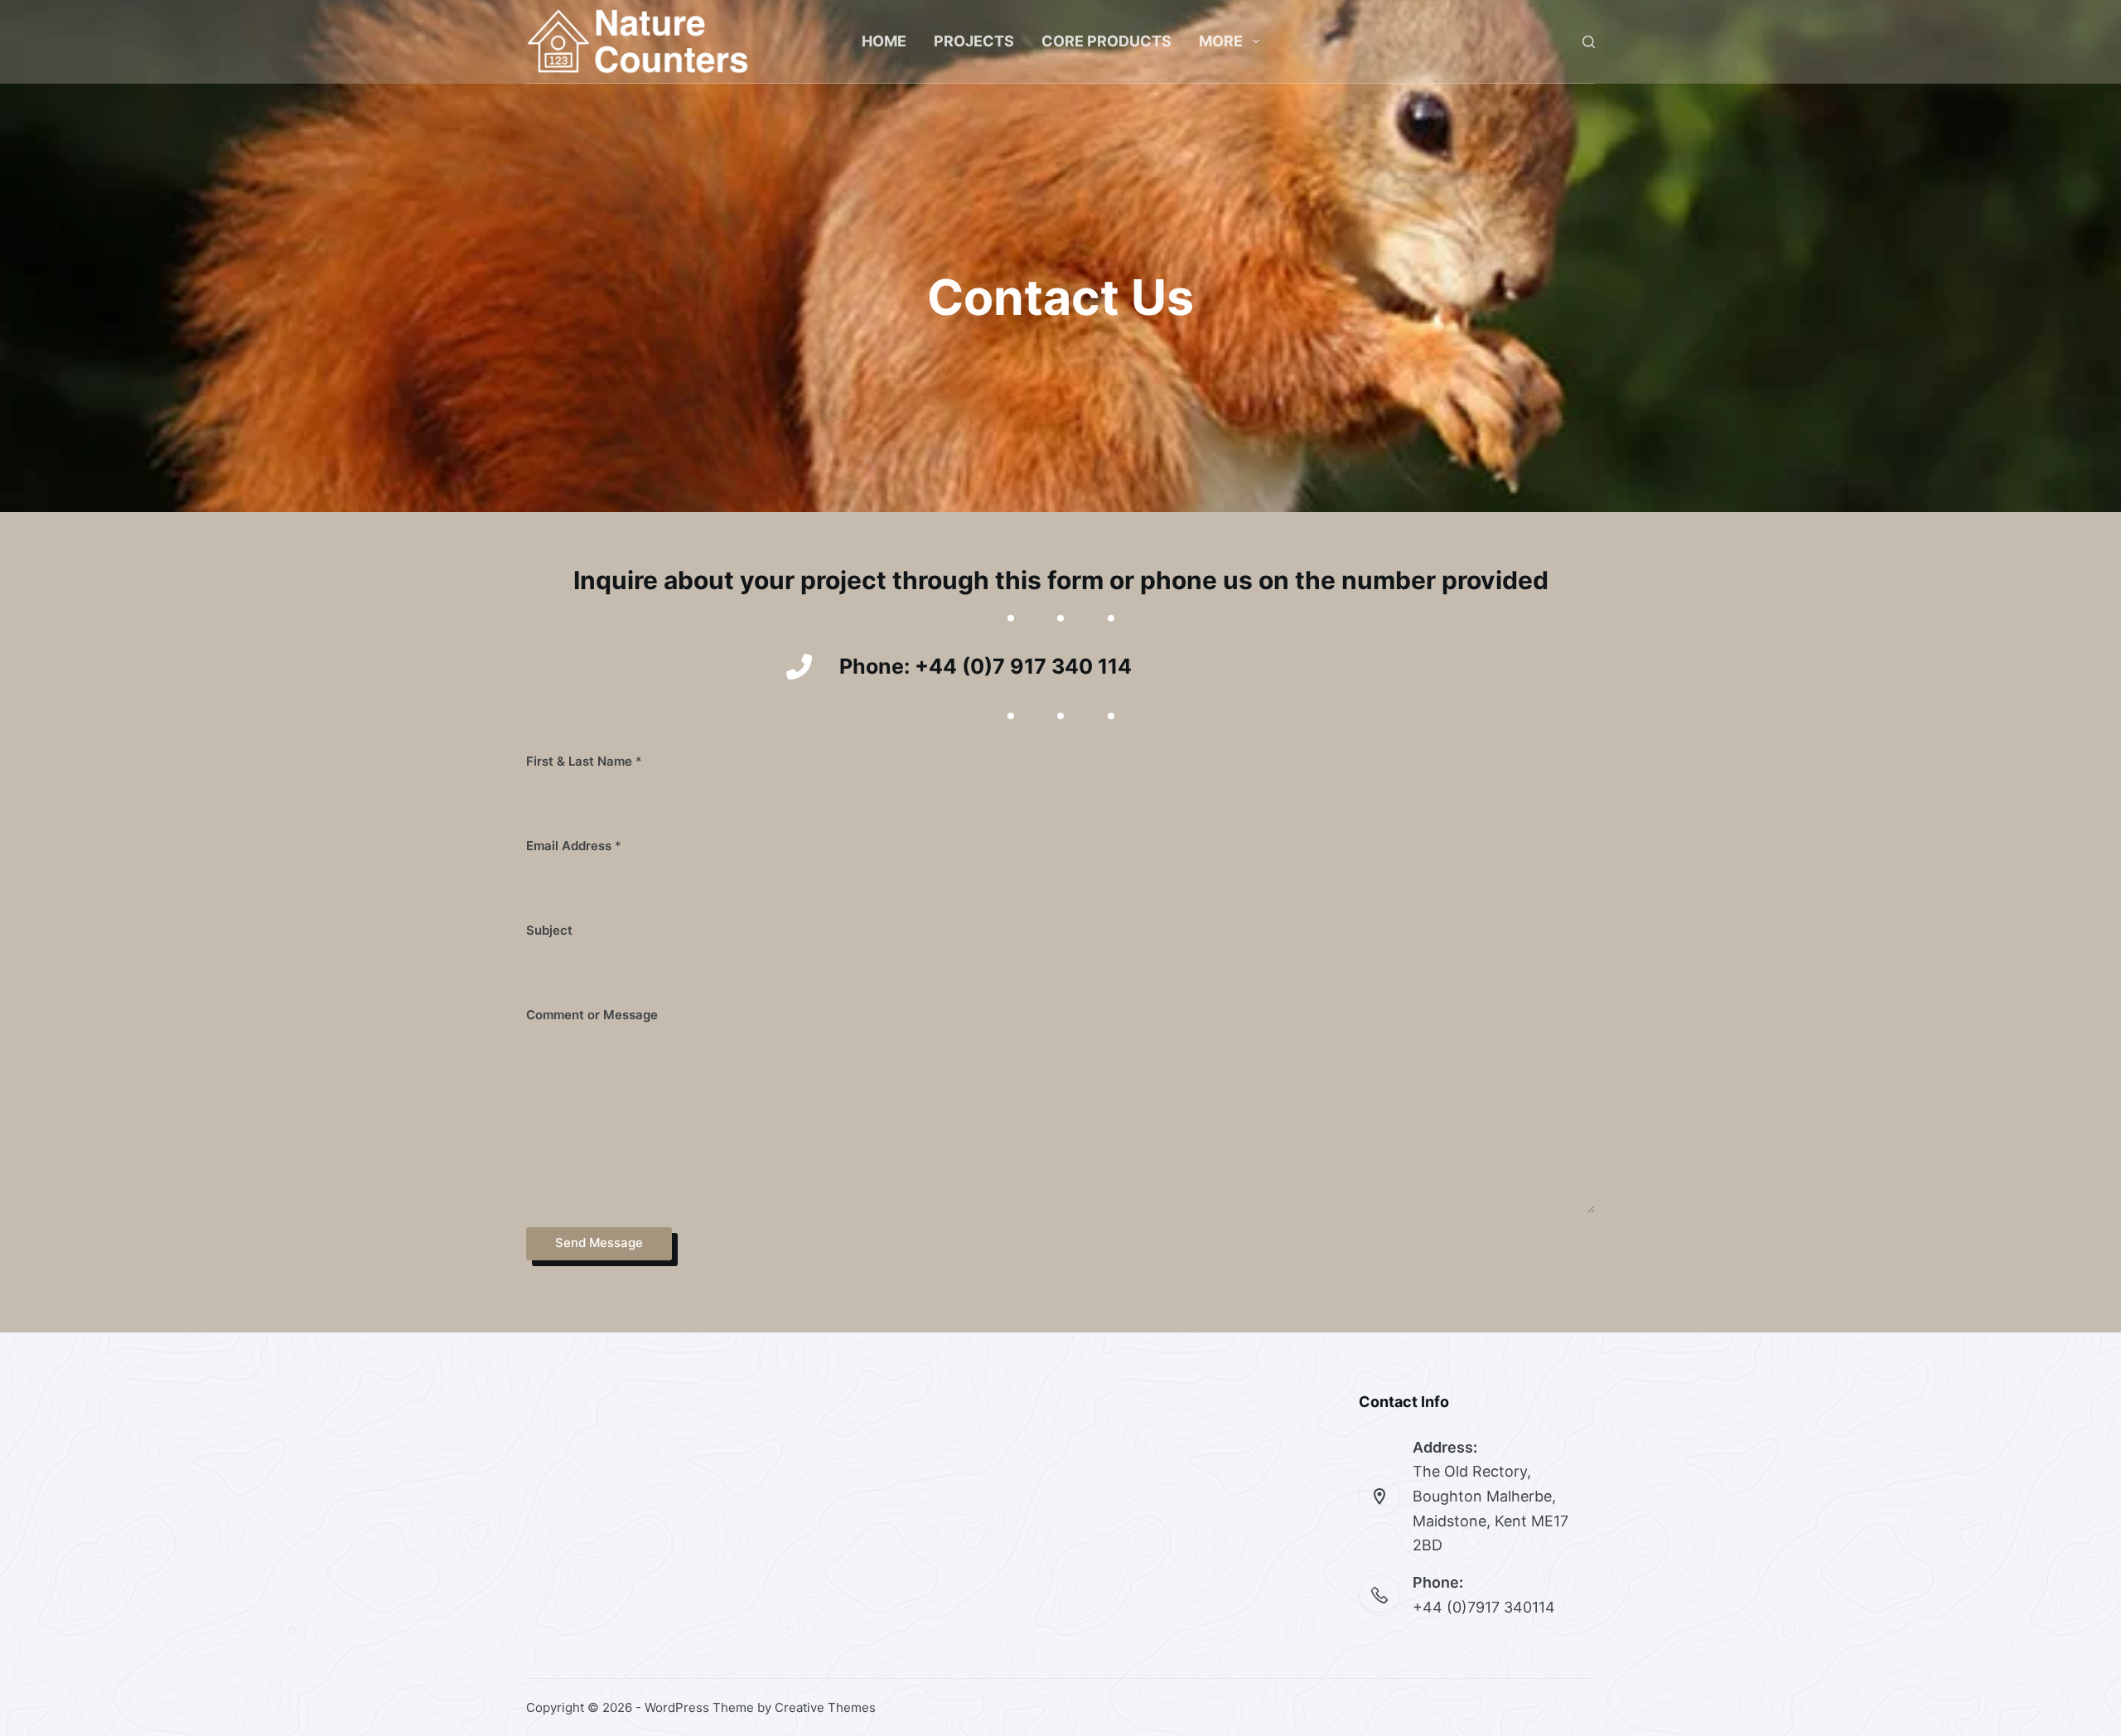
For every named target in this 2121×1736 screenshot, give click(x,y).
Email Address (574, 846)
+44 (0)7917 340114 (1484, 1607)
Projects (974, 41)
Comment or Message (592, 1015)
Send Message (599, 1243)
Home (884, 41)
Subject (549, 930)
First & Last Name (584, 761)
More (1221, 41)
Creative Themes (825, 1707)
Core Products (1106, 41)
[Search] (1589, 42)
